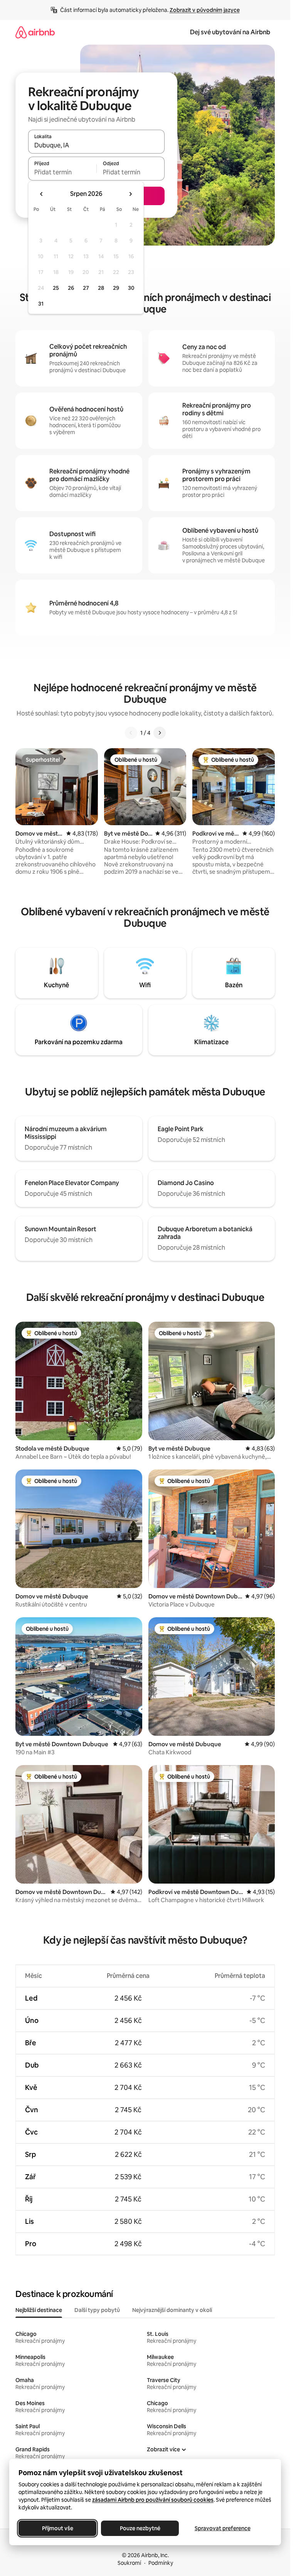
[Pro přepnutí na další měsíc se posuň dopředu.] (130, 194)
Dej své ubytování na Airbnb (230, 32)
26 (71, 288)
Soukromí (129, 2563)
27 (86, 288)
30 (131, 288)
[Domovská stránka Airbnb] (35, 32)
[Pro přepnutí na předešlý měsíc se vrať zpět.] (42, 194)
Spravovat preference (223, 2528)
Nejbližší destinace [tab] (39, 2310)
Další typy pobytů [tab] (97, 2310)
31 (41, 304)
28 (101, 288)
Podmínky (161, 2563)
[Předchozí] (131, 733)
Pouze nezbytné (140, 2528)
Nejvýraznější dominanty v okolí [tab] (172, 2310)
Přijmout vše (58, 2528)
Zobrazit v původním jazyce (205, 10)
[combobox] (96, 145)
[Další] (160, 733)
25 (56, 288)
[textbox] (62, 172)
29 (116, 288)
